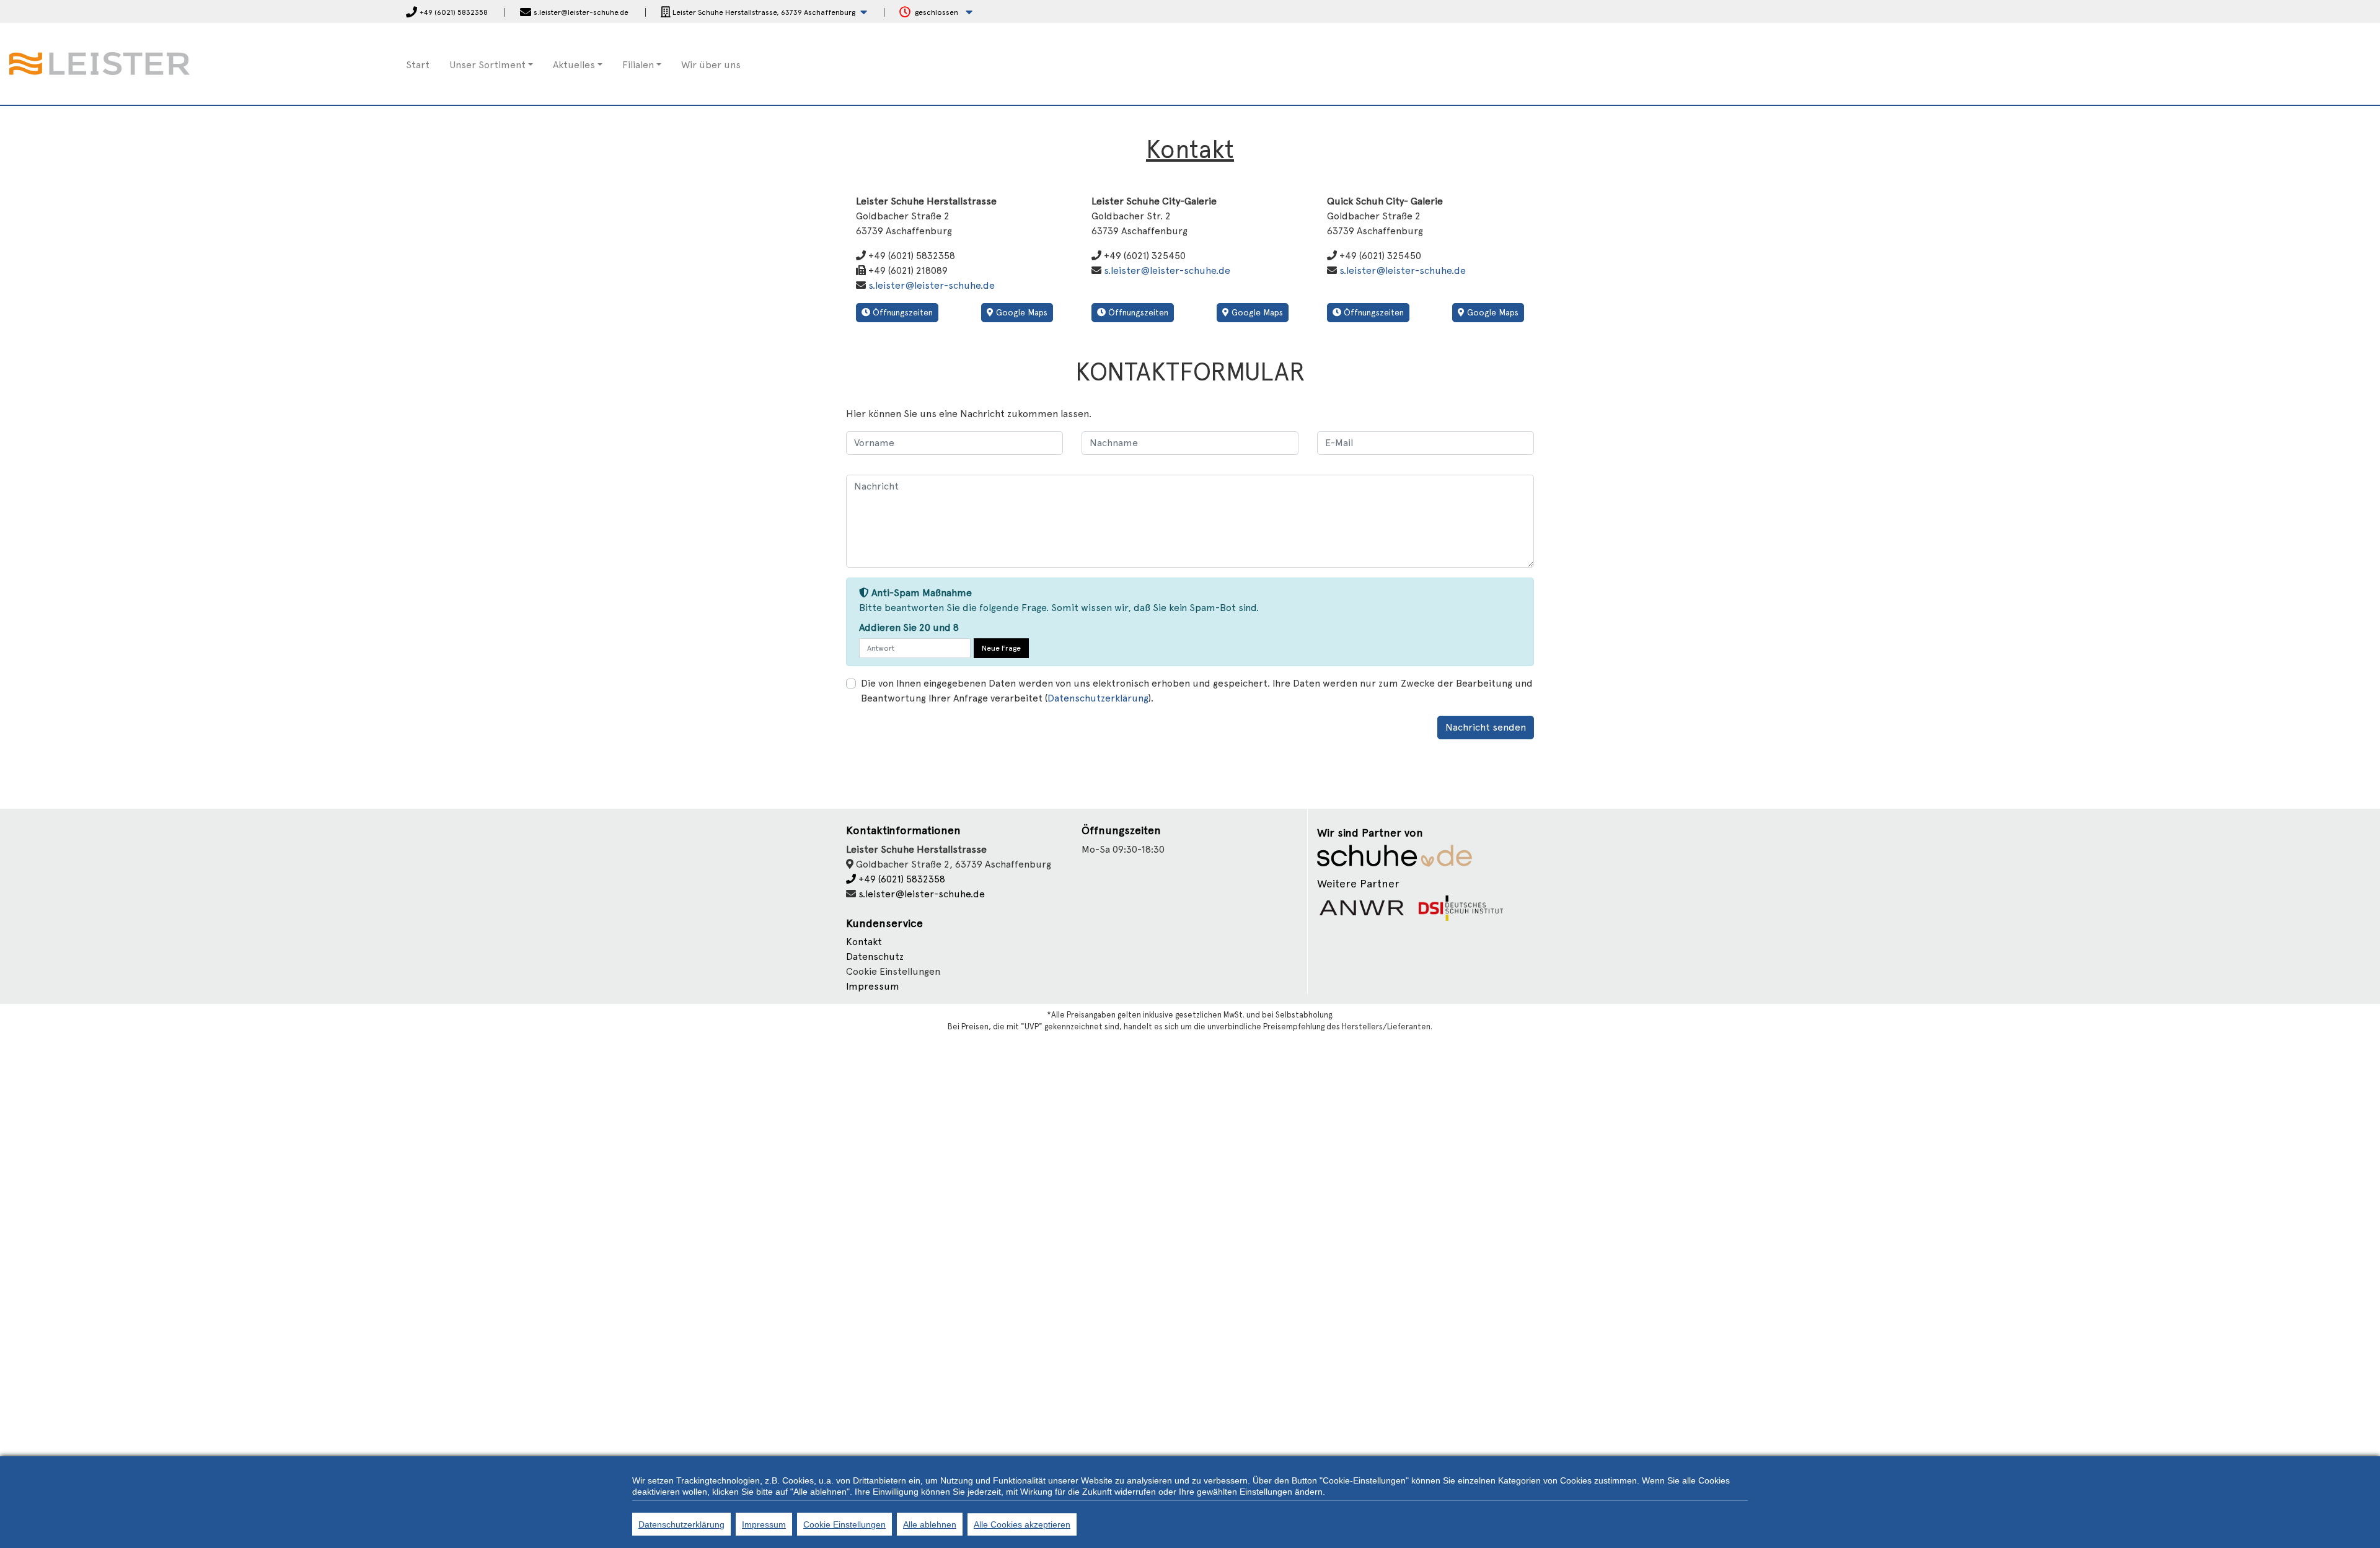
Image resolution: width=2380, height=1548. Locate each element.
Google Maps (1020, 312)
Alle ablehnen (930, 1524)
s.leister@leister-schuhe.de (932, 285)
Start (418, 65)
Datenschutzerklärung (681, 1524)
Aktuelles (574, 65)
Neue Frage (1001, 648)
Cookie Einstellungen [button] (893, 971)
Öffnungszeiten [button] (901, 312)
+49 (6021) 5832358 (901, 879)
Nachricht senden (1486, 727)
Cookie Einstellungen (844, 1524)
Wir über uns (711, 65)
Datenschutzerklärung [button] (1098, 698)
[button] (764, 13)
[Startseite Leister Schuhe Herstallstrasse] (107, 63)
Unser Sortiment (487, 65)
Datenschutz (875, 957)
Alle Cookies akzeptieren (1022, 1524)
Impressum (873, 986)
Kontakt (864, 942)
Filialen (638, 65)
